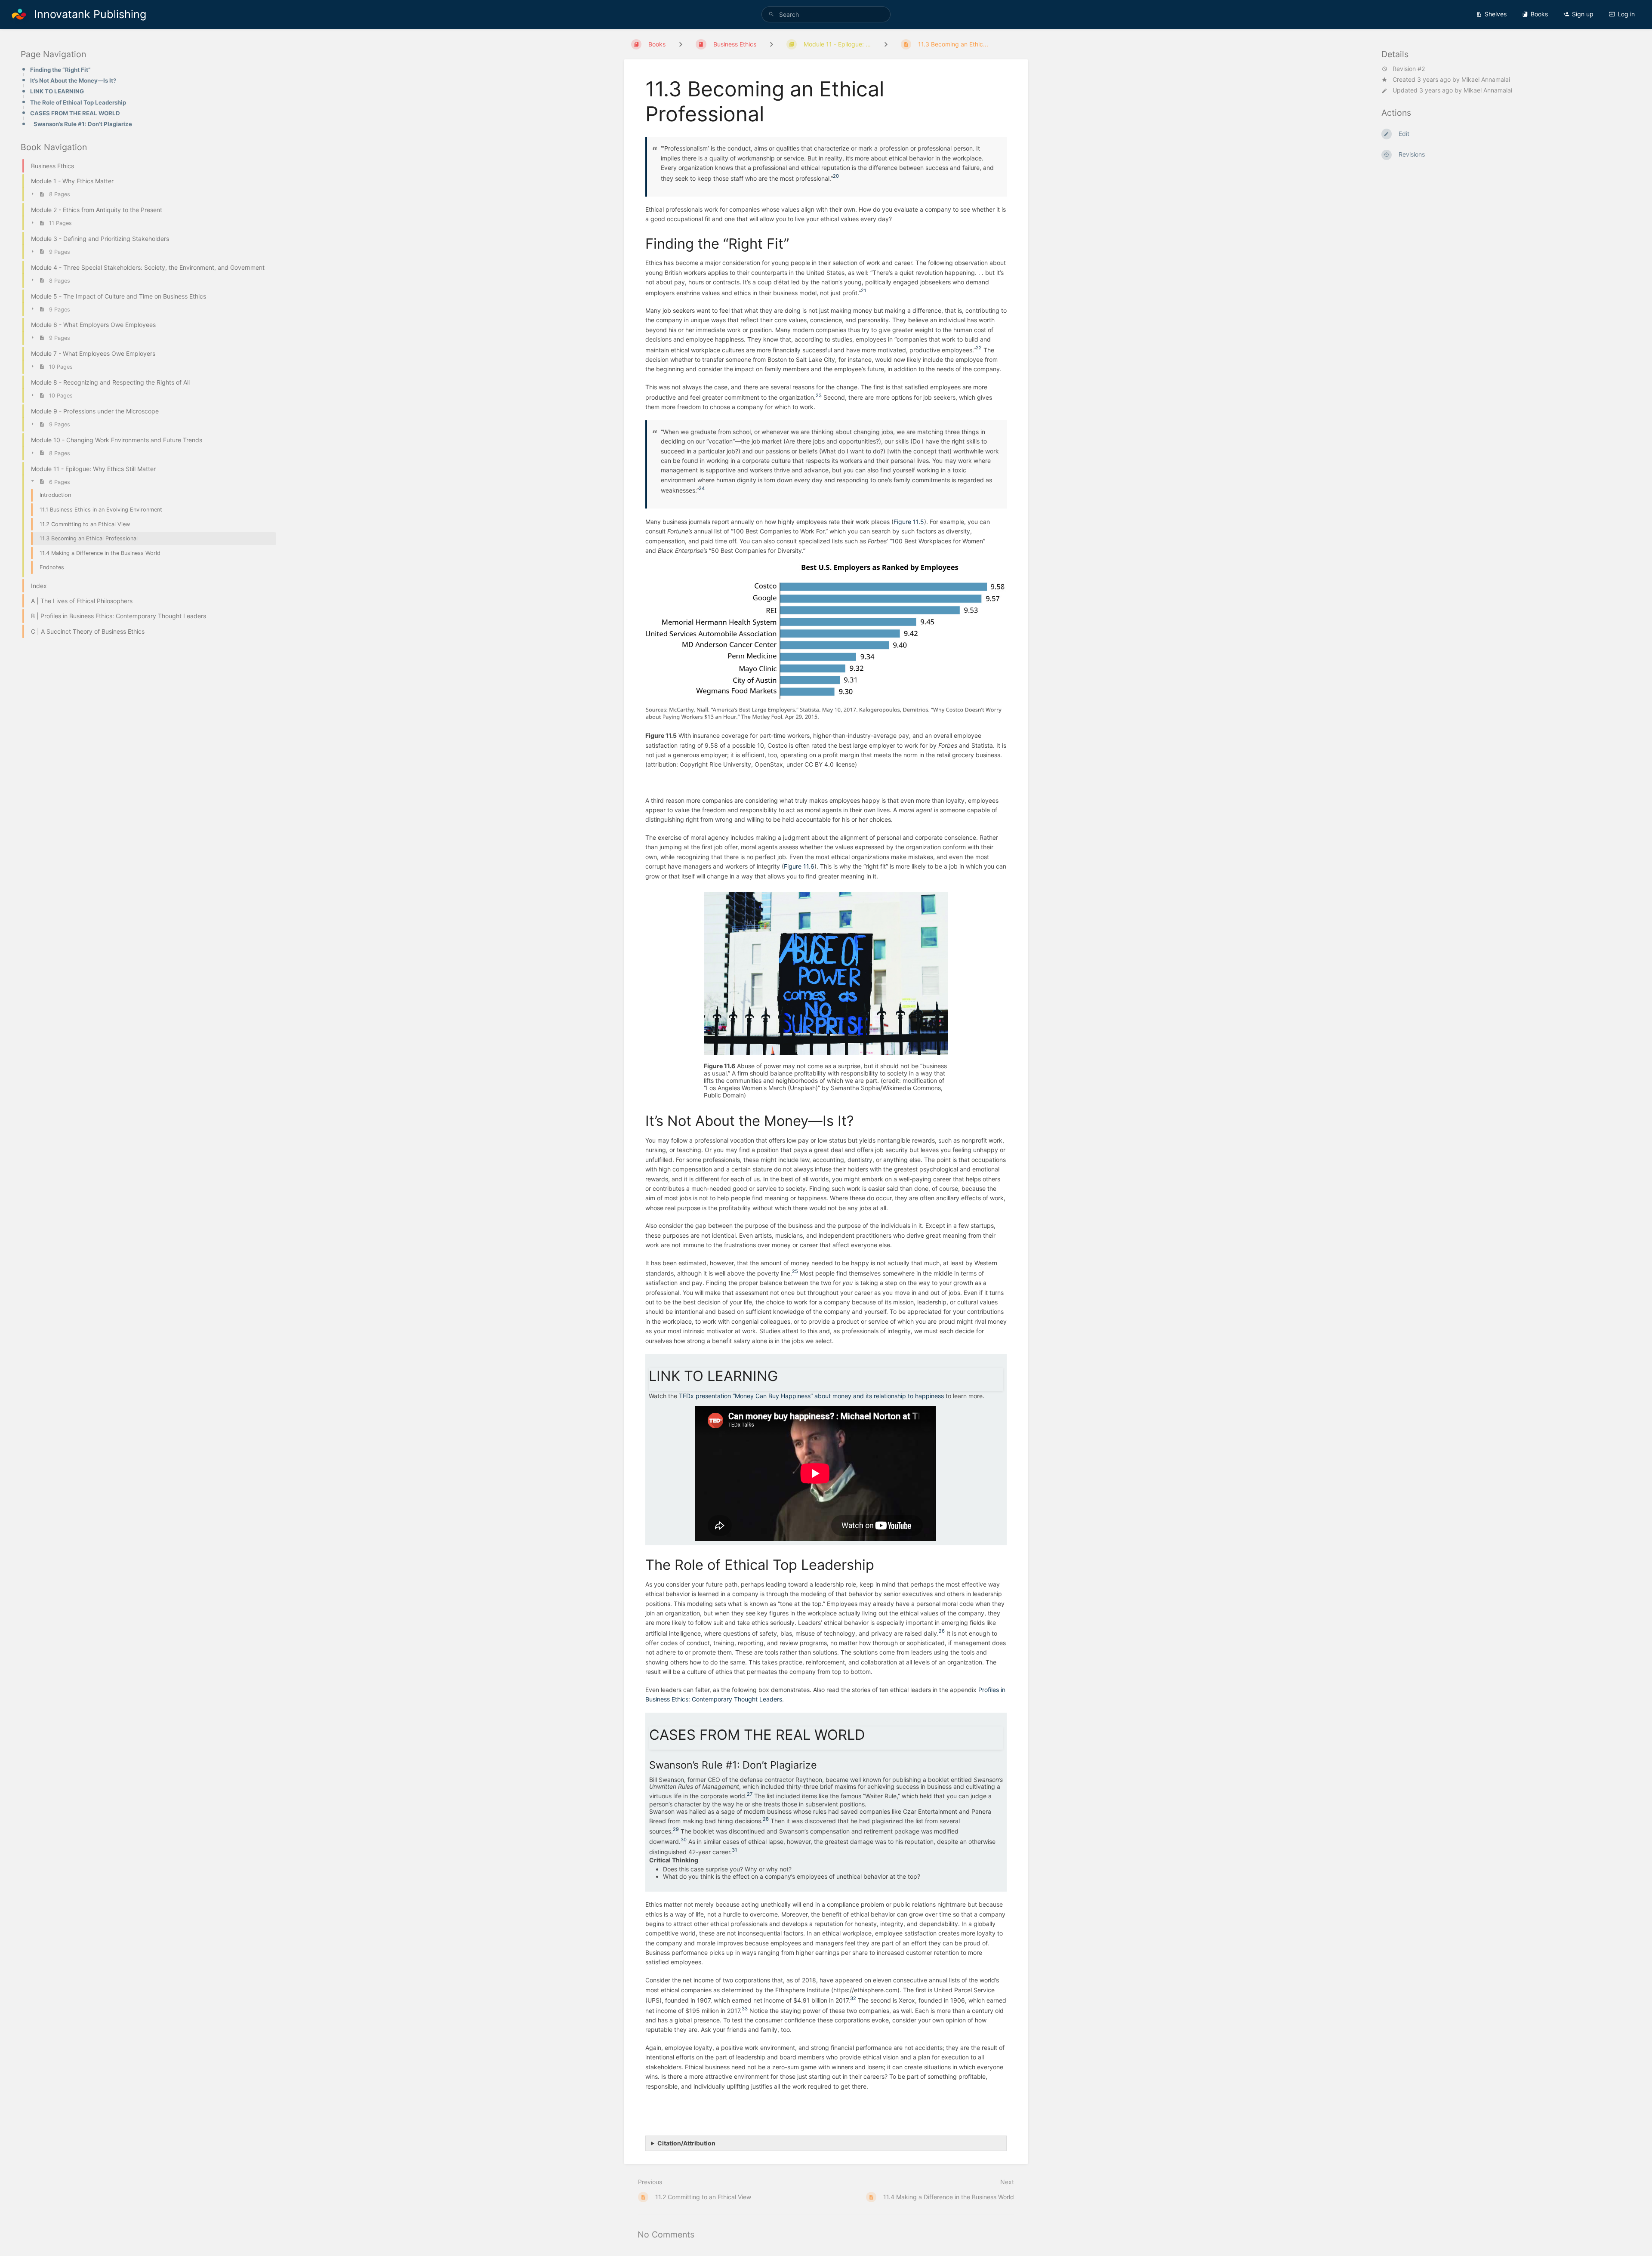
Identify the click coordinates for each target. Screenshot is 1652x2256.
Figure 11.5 (909, 522)
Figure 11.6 (799, 866)
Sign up (1583, 14)
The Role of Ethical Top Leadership (78, 102)
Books (1539, 14)
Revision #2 (1409, 69)
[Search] (771, 14)
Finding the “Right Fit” (60, 70)
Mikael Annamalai (1486, 79)
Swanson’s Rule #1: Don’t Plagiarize (83, 124)
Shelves (1496, 14)
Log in (1626, 14)
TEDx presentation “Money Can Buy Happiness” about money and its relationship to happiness (811, 1396)
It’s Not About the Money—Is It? (73, 80)
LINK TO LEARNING (57, 91)
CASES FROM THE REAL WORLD (75, 113)
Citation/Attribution (686, 2143)
